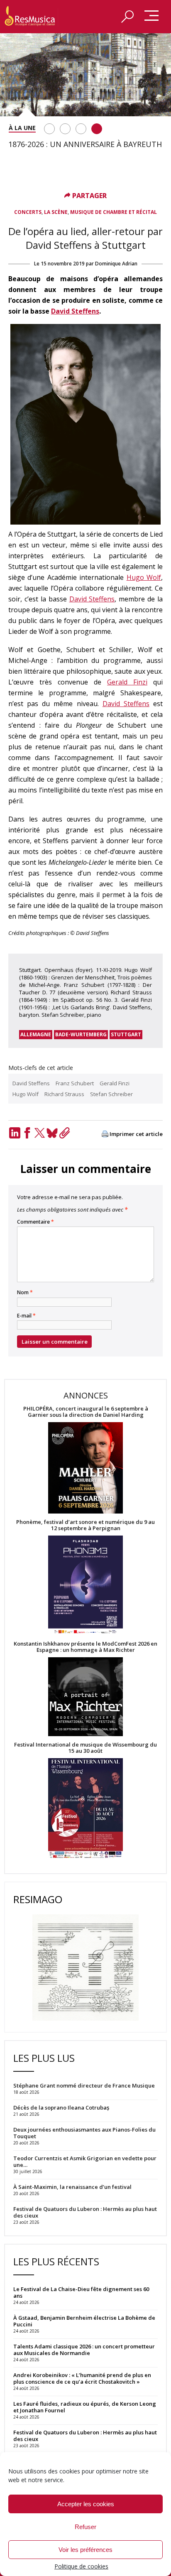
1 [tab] (49, 129)
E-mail (26, 1316)
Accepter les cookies (86, 2504)
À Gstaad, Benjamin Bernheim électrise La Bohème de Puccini (84, 2321)
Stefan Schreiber (111, 1094)
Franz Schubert (75, 1083)
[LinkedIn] (15, 1133)
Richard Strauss (64, 1094)
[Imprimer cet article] (105, 1135)
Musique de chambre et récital (114, 212)
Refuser (85, 2527)
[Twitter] (39, 1133)
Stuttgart (126, 1034)
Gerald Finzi (127, 682)
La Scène (56, 212)
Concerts (28, 212)
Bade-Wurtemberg (81, 1034)
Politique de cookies (81, 2566)
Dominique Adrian (116, 264)
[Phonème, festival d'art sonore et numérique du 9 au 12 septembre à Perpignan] (85, 1586)
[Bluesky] (52, 1133)
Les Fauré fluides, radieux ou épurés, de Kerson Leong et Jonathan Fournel (85, 2407)
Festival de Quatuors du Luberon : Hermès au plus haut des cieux (85, 2436)
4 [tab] (97, 129)
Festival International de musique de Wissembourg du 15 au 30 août (85, 1748)
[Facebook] (27, 1133)
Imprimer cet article (136, 1134)
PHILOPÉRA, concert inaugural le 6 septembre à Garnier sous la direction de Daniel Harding (86, 1412)
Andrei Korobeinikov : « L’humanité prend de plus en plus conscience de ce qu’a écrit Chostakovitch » (82, 2378)
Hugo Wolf (144, 577)
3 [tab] (81, 129)
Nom (25, 1293)
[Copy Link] (64, 1133)
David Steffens (75, 311)
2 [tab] (65, 129)
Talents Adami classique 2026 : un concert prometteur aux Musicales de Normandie (84, 2350)
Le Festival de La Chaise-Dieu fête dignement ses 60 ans (81, 2292)
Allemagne (36, 1034)
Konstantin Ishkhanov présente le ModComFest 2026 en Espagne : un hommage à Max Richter (85, 1647)
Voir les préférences (85, 2550)
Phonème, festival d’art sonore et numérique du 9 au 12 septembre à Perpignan (85, 1525)
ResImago (38, 1899)
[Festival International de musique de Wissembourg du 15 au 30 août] (85, 1809)
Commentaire (35, 1222)
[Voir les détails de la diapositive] (85, 75)
